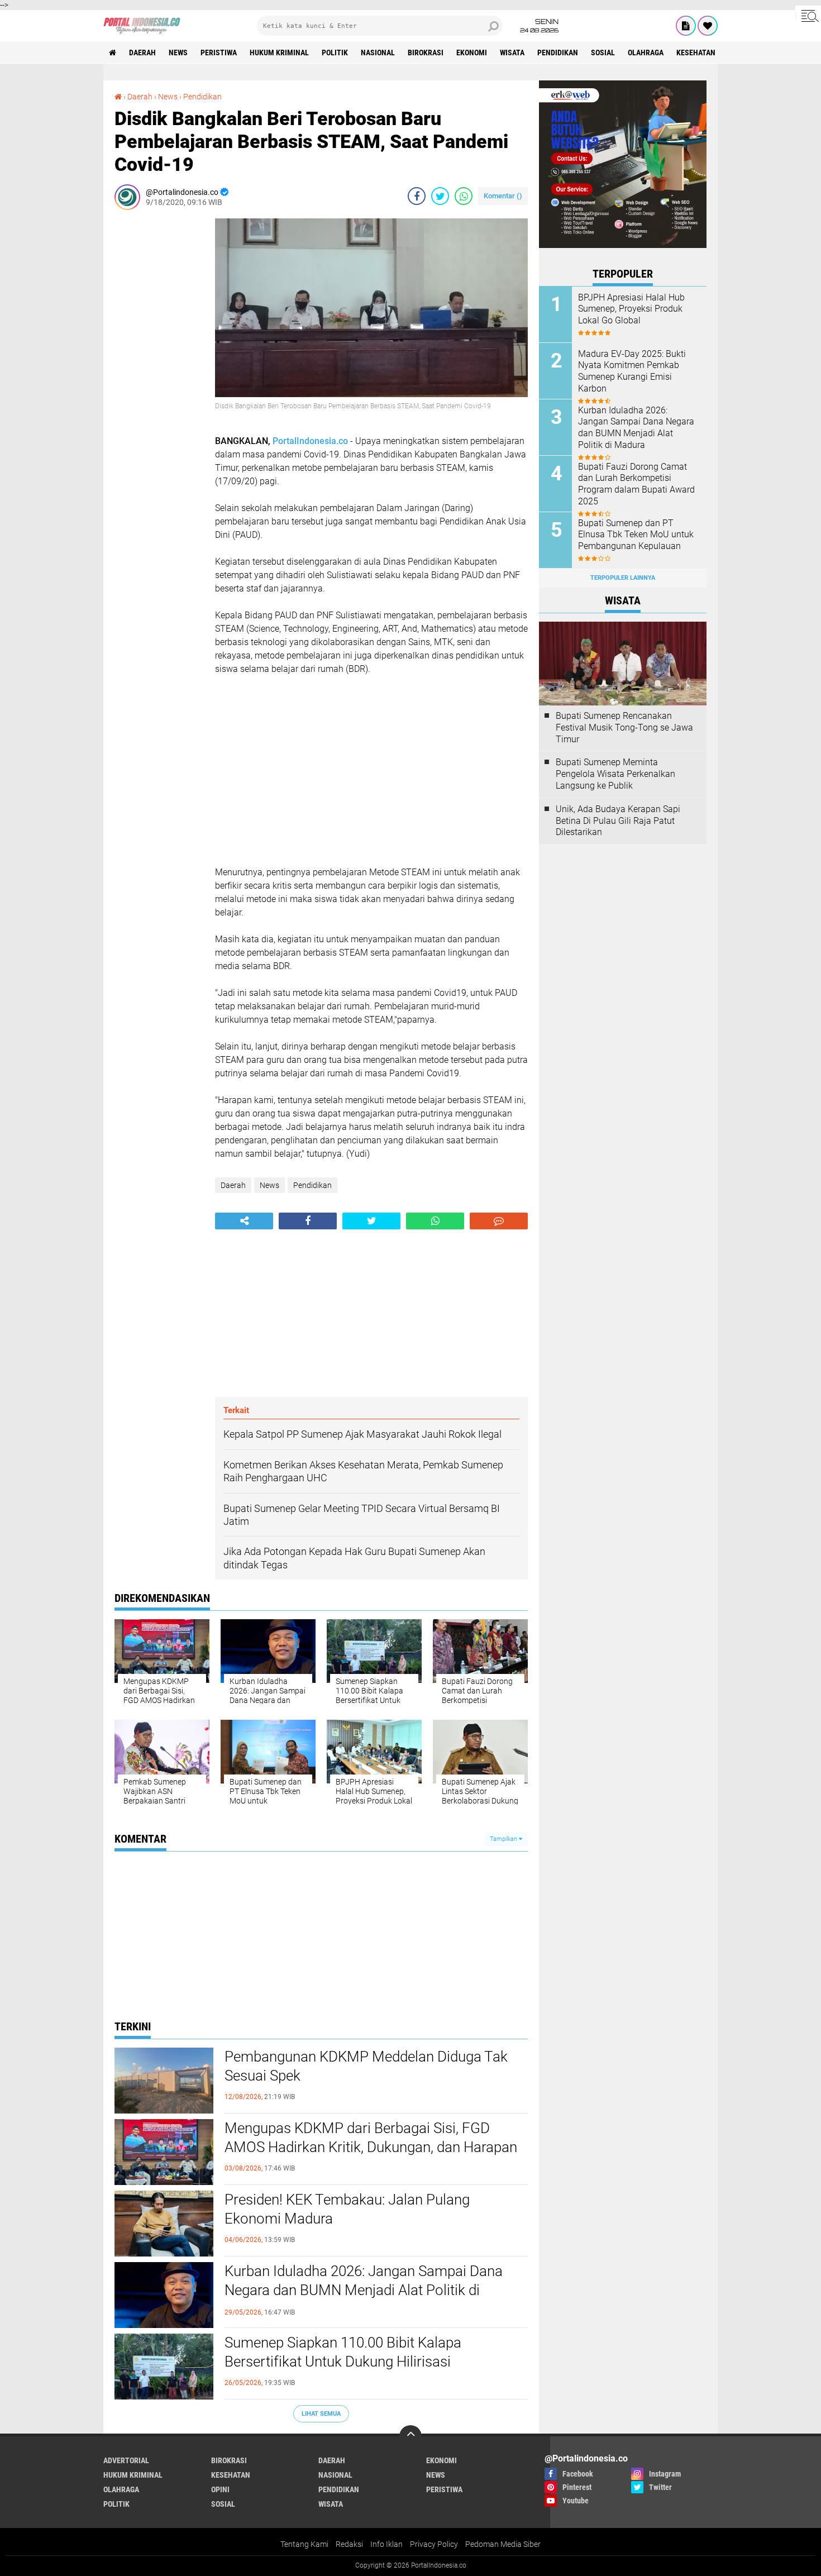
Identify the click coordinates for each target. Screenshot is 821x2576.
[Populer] (708, 26)
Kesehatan (696, 53)
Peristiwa (219, 53)
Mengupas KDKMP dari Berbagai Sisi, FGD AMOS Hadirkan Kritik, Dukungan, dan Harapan (371, 2138)
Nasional (378, 53)
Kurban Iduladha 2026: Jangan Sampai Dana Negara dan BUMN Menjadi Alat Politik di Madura (364, 2290)
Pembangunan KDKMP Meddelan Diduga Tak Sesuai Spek (366, 2066)
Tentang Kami (304, 2544)
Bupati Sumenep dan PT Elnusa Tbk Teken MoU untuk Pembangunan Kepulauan (636, 535)
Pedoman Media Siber (503, 2544)
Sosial (603, 53)
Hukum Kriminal (279, 53)
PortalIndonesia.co (310, 441)
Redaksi (349, 2544)
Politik (335, 53)
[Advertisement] (159, 386)
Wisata (512, 53)
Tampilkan (504, 1839)
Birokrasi (426, 53)
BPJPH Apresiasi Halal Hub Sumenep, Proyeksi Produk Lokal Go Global (631, 309)
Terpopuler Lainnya (623, 578)
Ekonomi (472, 53)
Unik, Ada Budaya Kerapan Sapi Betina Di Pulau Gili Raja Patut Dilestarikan (618, 821)
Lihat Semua (321, 2414)
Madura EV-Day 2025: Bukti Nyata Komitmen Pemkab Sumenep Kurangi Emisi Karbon (632, 371)
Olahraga (646, 53)
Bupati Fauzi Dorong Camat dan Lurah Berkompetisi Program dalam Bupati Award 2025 (636, 484)
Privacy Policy (434, 2544)
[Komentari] (499, 1221)
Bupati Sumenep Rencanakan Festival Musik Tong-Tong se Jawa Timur (624, 728)
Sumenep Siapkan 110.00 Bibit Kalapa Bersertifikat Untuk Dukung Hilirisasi (343, 2352)
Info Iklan (386, 2544)
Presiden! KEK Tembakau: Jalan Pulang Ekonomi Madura (347, 2209)
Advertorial (126, 2460)
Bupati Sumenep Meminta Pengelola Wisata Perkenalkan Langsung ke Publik (615, 774)
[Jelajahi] (808, 16)
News (178, 53)
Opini (220, 2489)
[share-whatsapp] (464, 196)
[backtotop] (410, 2436)
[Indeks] (686, 26)
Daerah (142, 53)
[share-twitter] (440, 196)
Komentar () (503, 196)
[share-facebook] (417, 196)
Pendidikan (558, 53)
